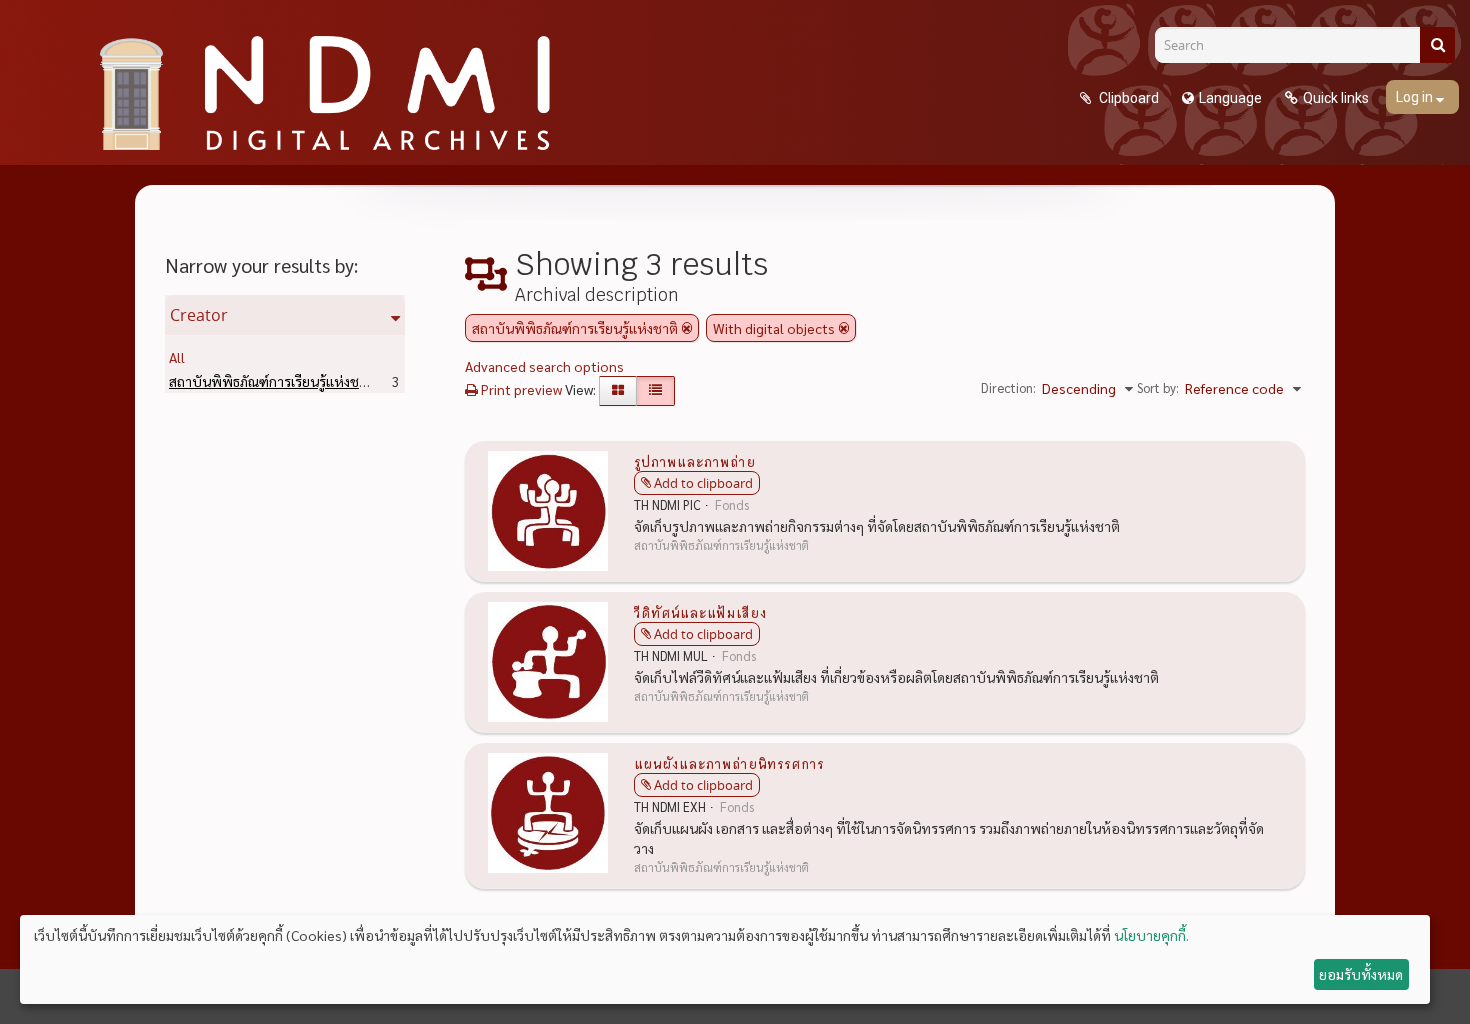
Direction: (1008, 387)
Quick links (1336, 98)
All (177, 357)
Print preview (520, 389)
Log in (1416, 97)
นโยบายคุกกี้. (1151, 935)
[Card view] (618, 391)
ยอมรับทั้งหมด (1361, 974)
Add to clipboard (703, 483)
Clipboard (1127, 98)
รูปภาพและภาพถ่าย (695, 461)
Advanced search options (544, 366)
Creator (199, 315)
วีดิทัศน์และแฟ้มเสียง (700, 612)
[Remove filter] (687, 328)
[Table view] (655, 391)
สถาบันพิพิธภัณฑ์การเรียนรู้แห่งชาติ (303, 381)
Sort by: (1158, 387)
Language (1230, 98)
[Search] (1437, 45)
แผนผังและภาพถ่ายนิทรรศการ (729, 763)
